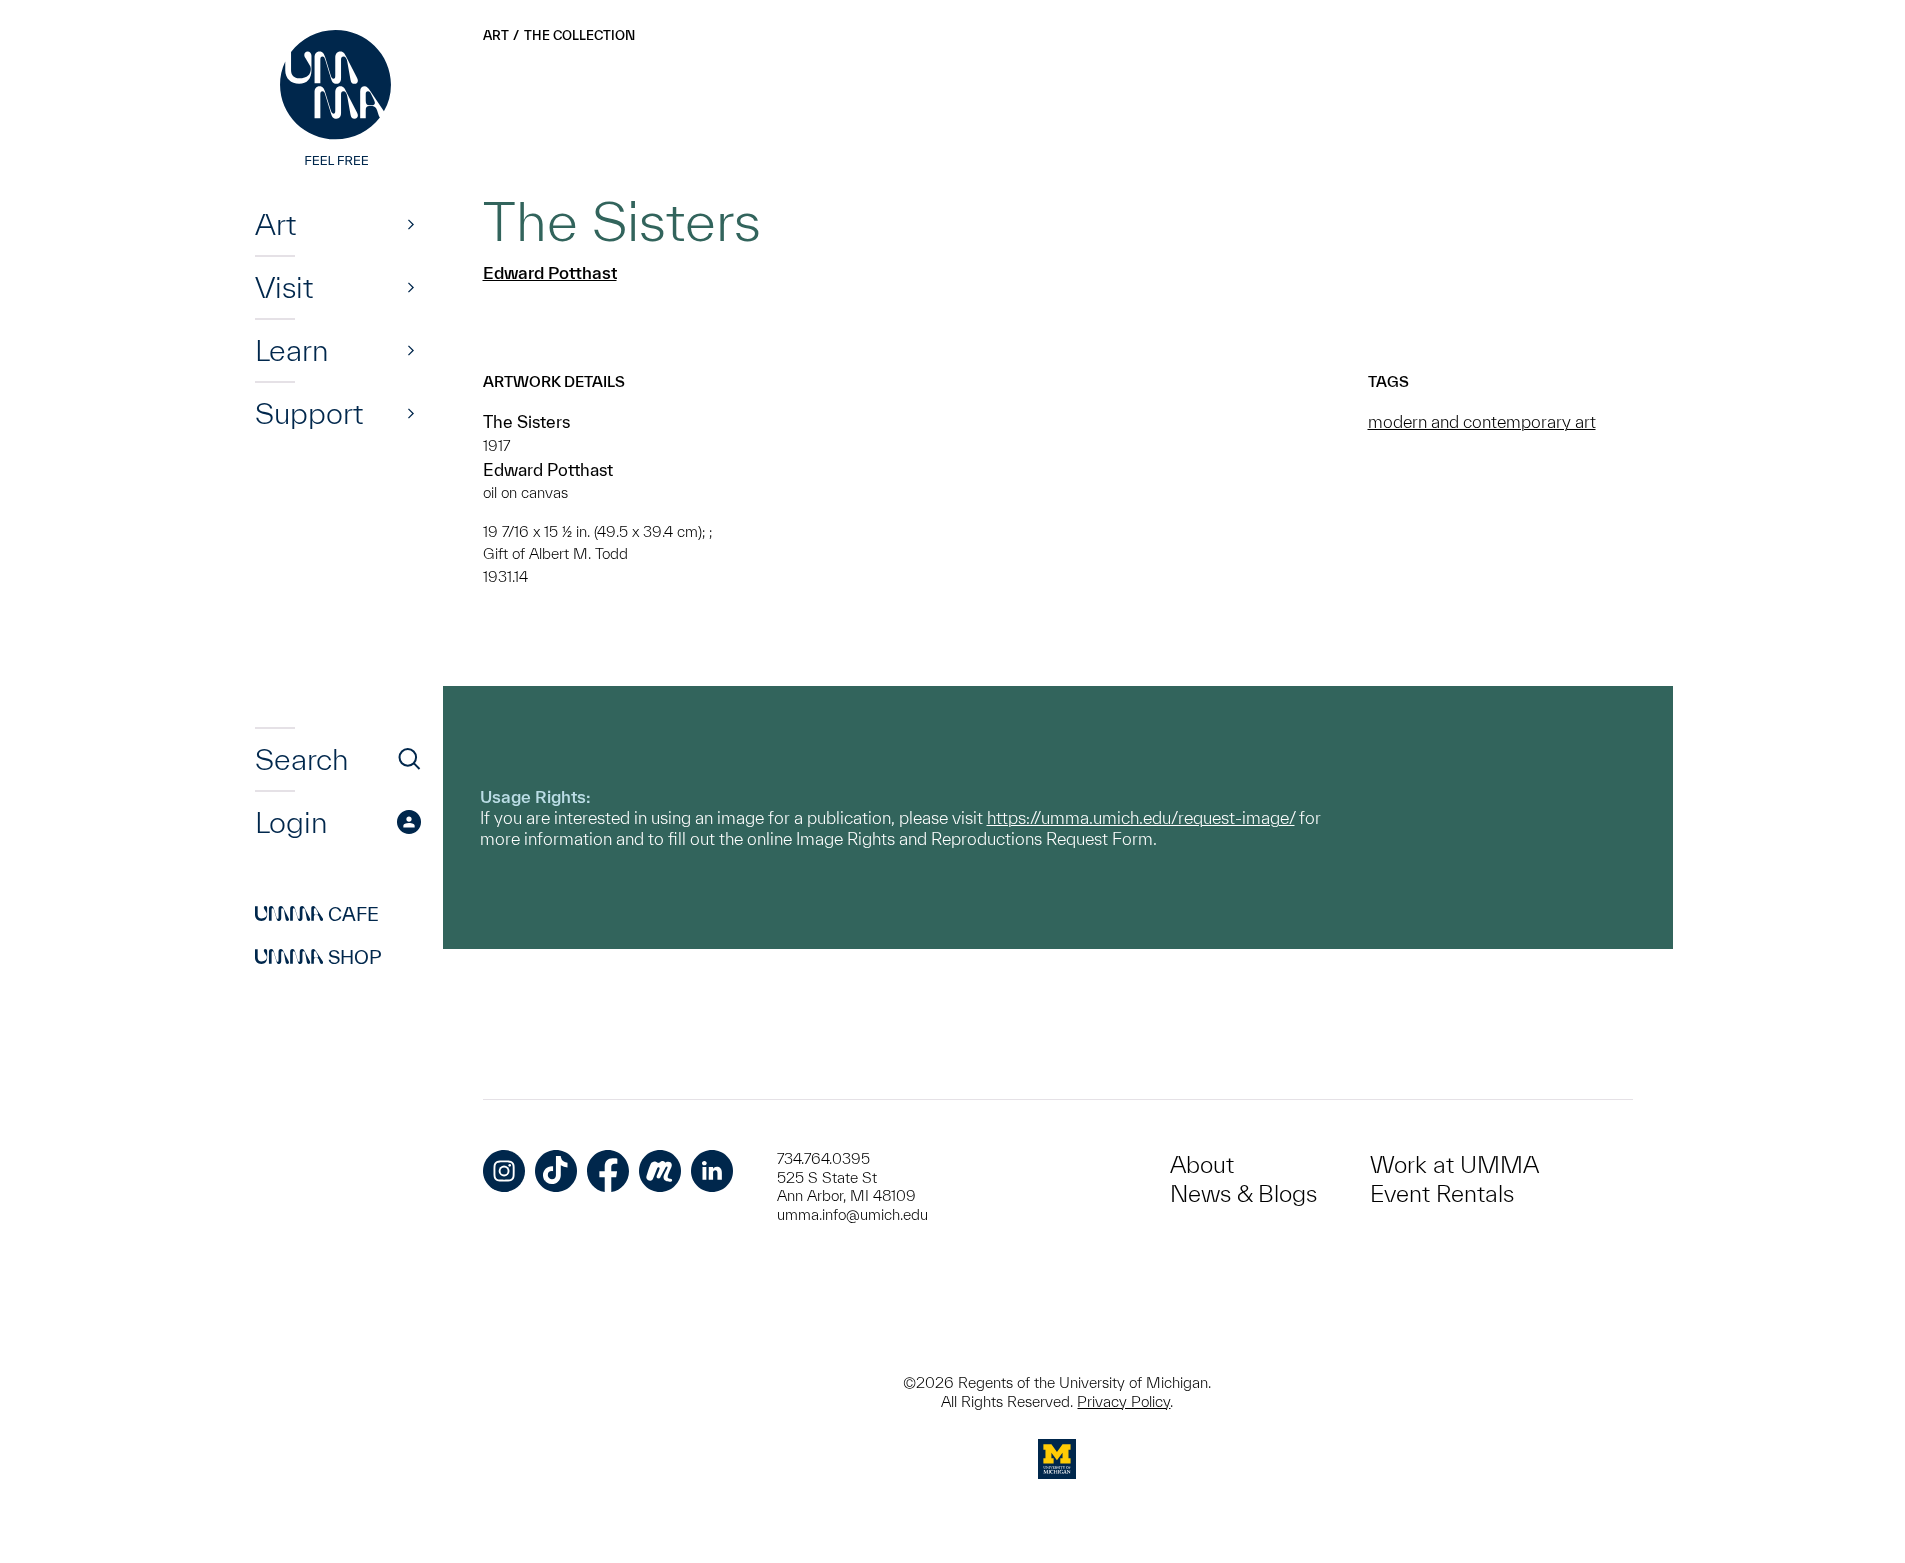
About (1202, 1164)
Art (275, 224)
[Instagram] (504, 1171)
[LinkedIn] (712, 1171)
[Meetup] (660, 1171)
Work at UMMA (1454, 1164)
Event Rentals (1442, 1193)
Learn (291, 350)
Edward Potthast (550, 272)
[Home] (338, 100)
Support (309, 413)
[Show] (411, 224)
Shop (318, 957)
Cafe (317, 914)
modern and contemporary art (1482, 421)
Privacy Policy (1123, 1401)
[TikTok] (556, 1171)
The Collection (579, 35)
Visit (284, 287)
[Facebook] (608, 1171)
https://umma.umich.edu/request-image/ (1141, 817)
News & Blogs (1243, 1193)
